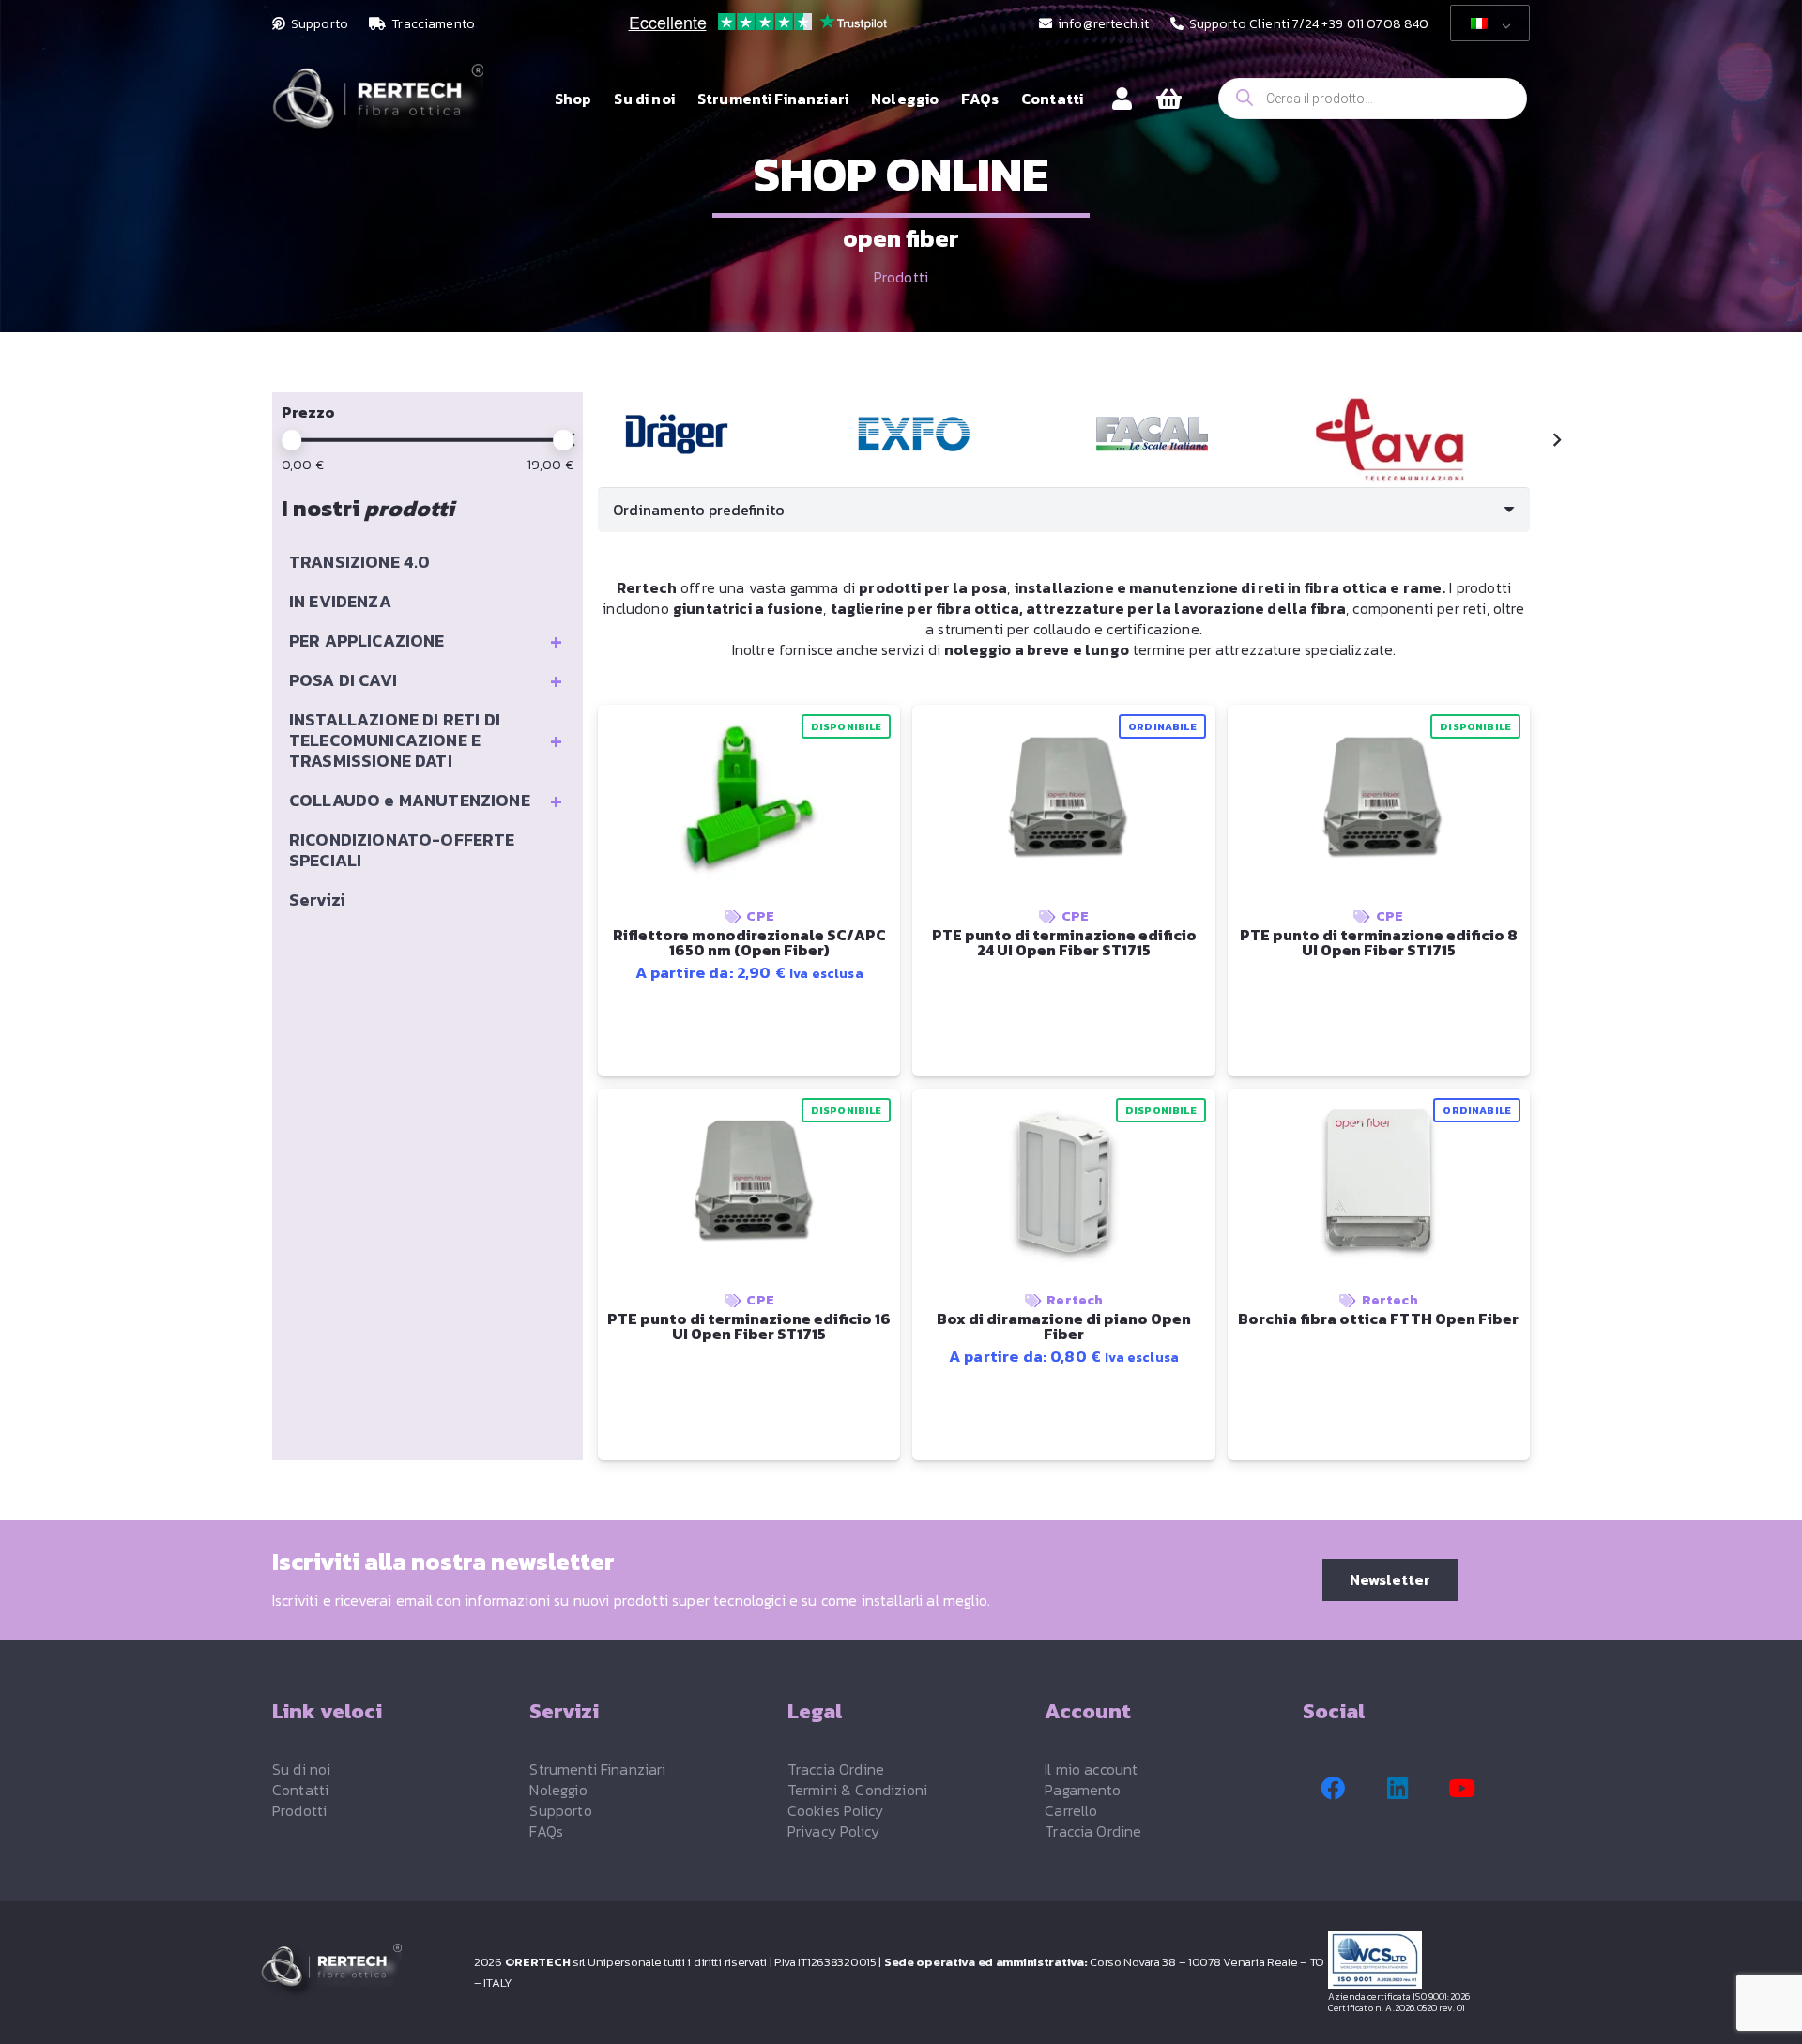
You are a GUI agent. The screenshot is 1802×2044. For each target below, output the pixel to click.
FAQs (546, 1831)
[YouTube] (1462, 1789)
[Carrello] (1169, 99)
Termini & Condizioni (857, 1790)
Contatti (300, 1790)
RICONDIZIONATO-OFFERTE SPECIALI (402, 850)
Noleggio (558, 1790)
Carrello (1071, 1810)
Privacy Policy (833, 1831)
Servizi (317, 900)
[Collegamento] (1122, 98)
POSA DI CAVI (426, 680)
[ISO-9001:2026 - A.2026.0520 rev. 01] (1435, 1960)
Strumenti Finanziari (597, 1769)
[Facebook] (1333, 1789)
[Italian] (1487, 23)
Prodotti (901, 277)
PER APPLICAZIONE (426, 641)
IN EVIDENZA (340, 601)
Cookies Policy (835, 1810)
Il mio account (1091, 1769)
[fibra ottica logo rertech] (378, 108)
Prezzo (308, 412)
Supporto (560, 1810)
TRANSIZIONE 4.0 (359, 562)
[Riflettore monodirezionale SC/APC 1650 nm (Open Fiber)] (677, 434)
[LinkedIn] (1397, 1789)
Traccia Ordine (836, 1769)
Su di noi (301, 1769)
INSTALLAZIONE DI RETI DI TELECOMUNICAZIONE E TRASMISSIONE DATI (426, 740)
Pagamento (1083, 1790)
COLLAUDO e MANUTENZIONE (426, 801)
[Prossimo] (1556, 440)
